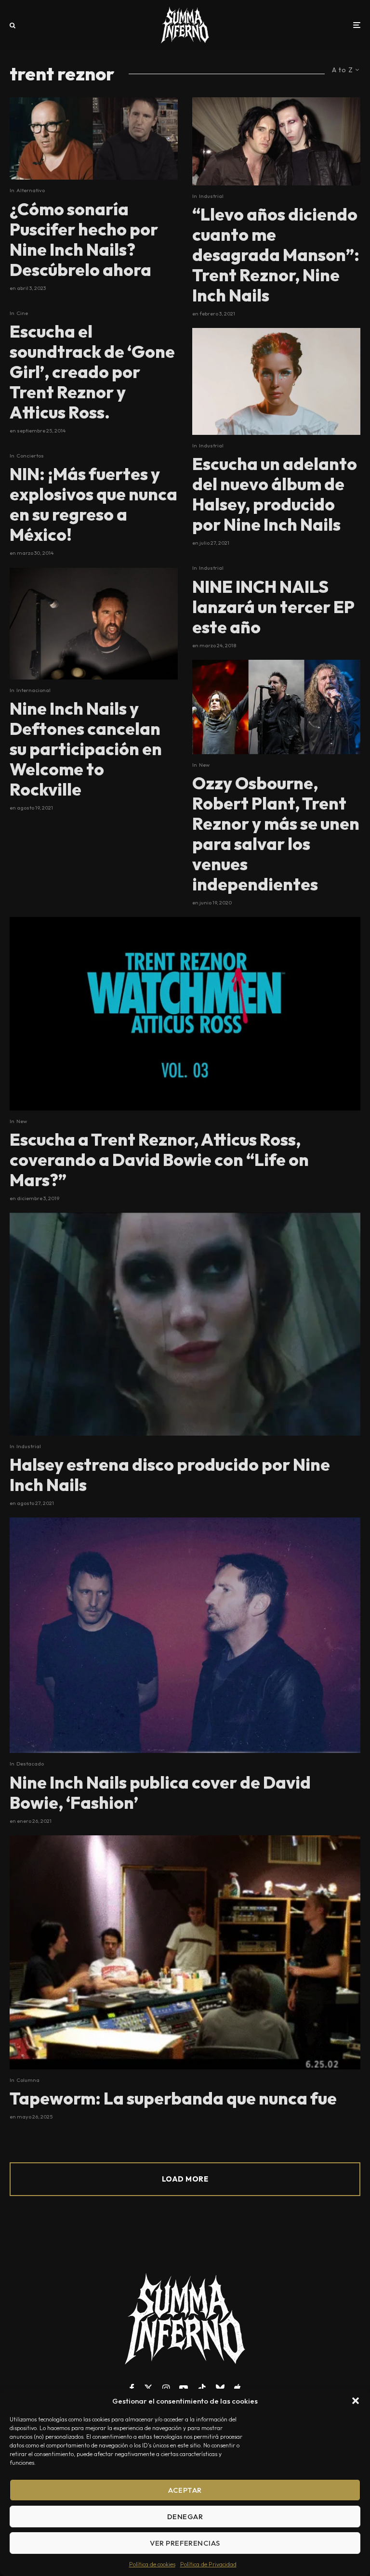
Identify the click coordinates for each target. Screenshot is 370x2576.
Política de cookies (152, 2564)
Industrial (211, 196)
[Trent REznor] (185, 1635)
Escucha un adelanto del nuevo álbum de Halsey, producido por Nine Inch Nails (275, 494)
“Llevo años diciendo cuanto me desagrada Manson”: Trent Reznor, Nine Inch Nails (276, 255)
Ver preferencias (185, 2543)
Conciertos (30, 456)
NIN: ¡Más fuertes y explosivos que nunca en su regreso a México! (93, 504)
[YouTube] (184, 2388)
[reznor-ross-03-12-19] (185, 1013)
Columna (28, 2080)
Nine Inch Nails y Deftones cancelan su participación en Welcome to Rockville (86, 749)
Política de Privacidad (208, 2564)
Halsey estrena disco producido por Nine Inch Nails (170, 1475)
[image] (185, 1952)
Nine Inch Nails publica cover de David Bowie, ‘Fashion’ (160, 1792)
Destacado (30, 1764)
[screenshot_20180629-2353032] (94, 138)
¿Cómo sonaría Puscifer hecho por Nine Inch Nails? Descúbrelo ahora (84, 239)
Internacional (33, 690)
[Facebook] (132, 2388)
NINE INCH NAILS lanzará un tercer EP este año (273, 607)
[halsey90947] (276, 381)
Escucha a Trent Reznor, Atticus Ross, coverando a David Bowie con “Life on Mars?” (159, 1160)
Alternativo (31, 190)
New (204, 765)
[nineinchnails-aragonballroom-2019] (94, 624)
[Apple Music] (238, 2388)
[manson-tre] (276, 141)
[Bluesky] (220, 2388)
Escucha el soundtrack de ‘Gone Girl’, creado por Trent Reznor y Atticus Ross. (92, 372)
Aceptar (185, 2490)
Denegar (185, 2517)
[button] (356, 2401)
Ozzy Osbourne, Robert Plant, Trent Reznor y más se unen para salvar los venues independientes (276, 834)
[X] (148, 2388)
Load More (185, 2179)
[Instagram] (166, 2388)
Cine (22, 313)
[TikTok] (202, 2388)
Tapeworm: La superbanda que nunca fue (173, 2098)
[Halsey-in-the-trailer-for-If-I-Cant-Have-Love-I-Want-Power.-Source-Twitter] (185, 1324)
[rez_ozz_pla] (276, 707)
